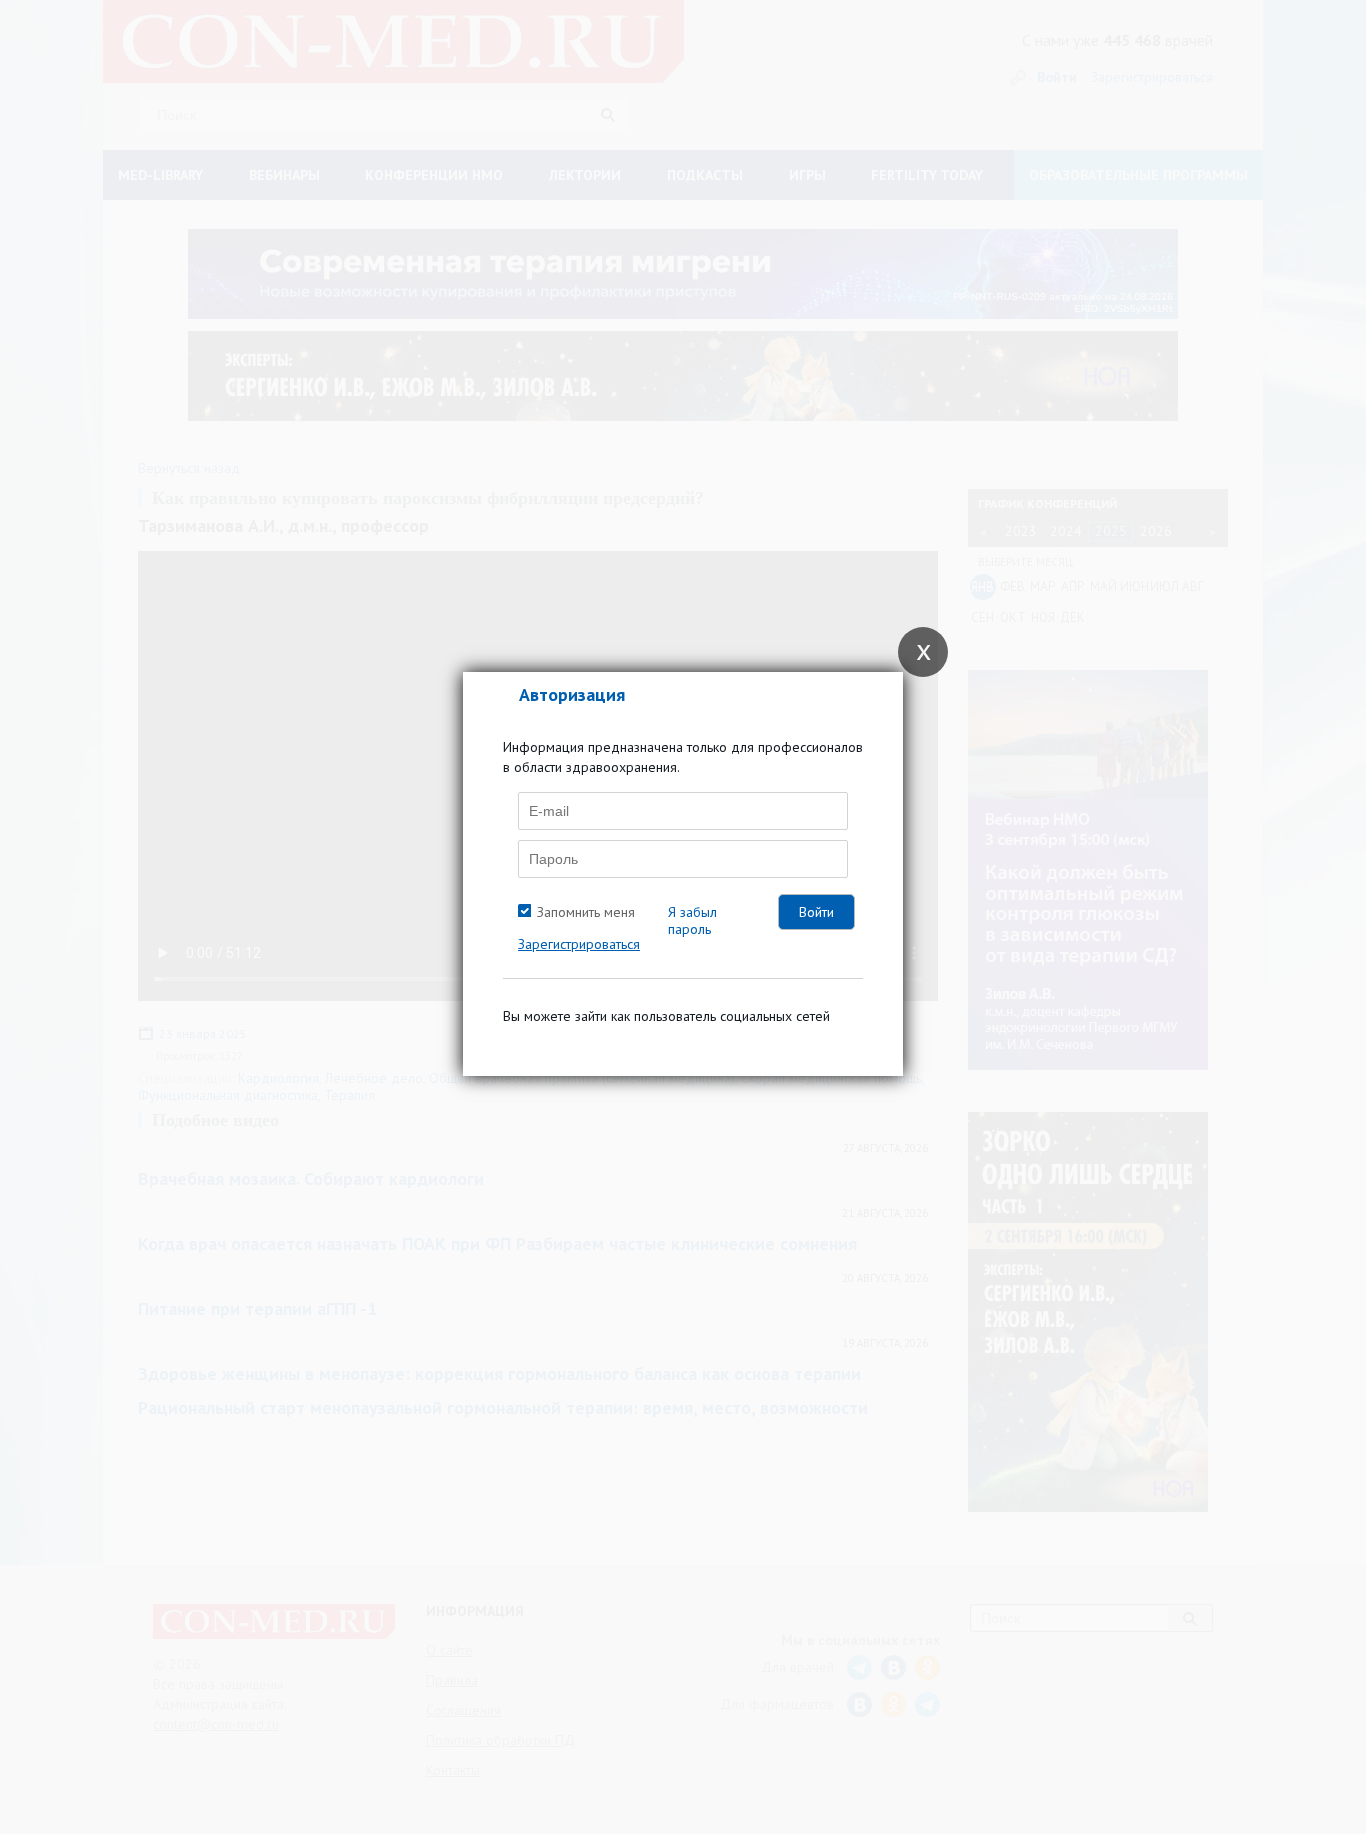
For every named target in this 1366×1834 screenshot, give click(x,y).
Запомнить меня (586, 912)
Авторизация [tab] (572, 694)
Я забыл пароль (692, 920)
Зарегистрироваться (579, 944)
